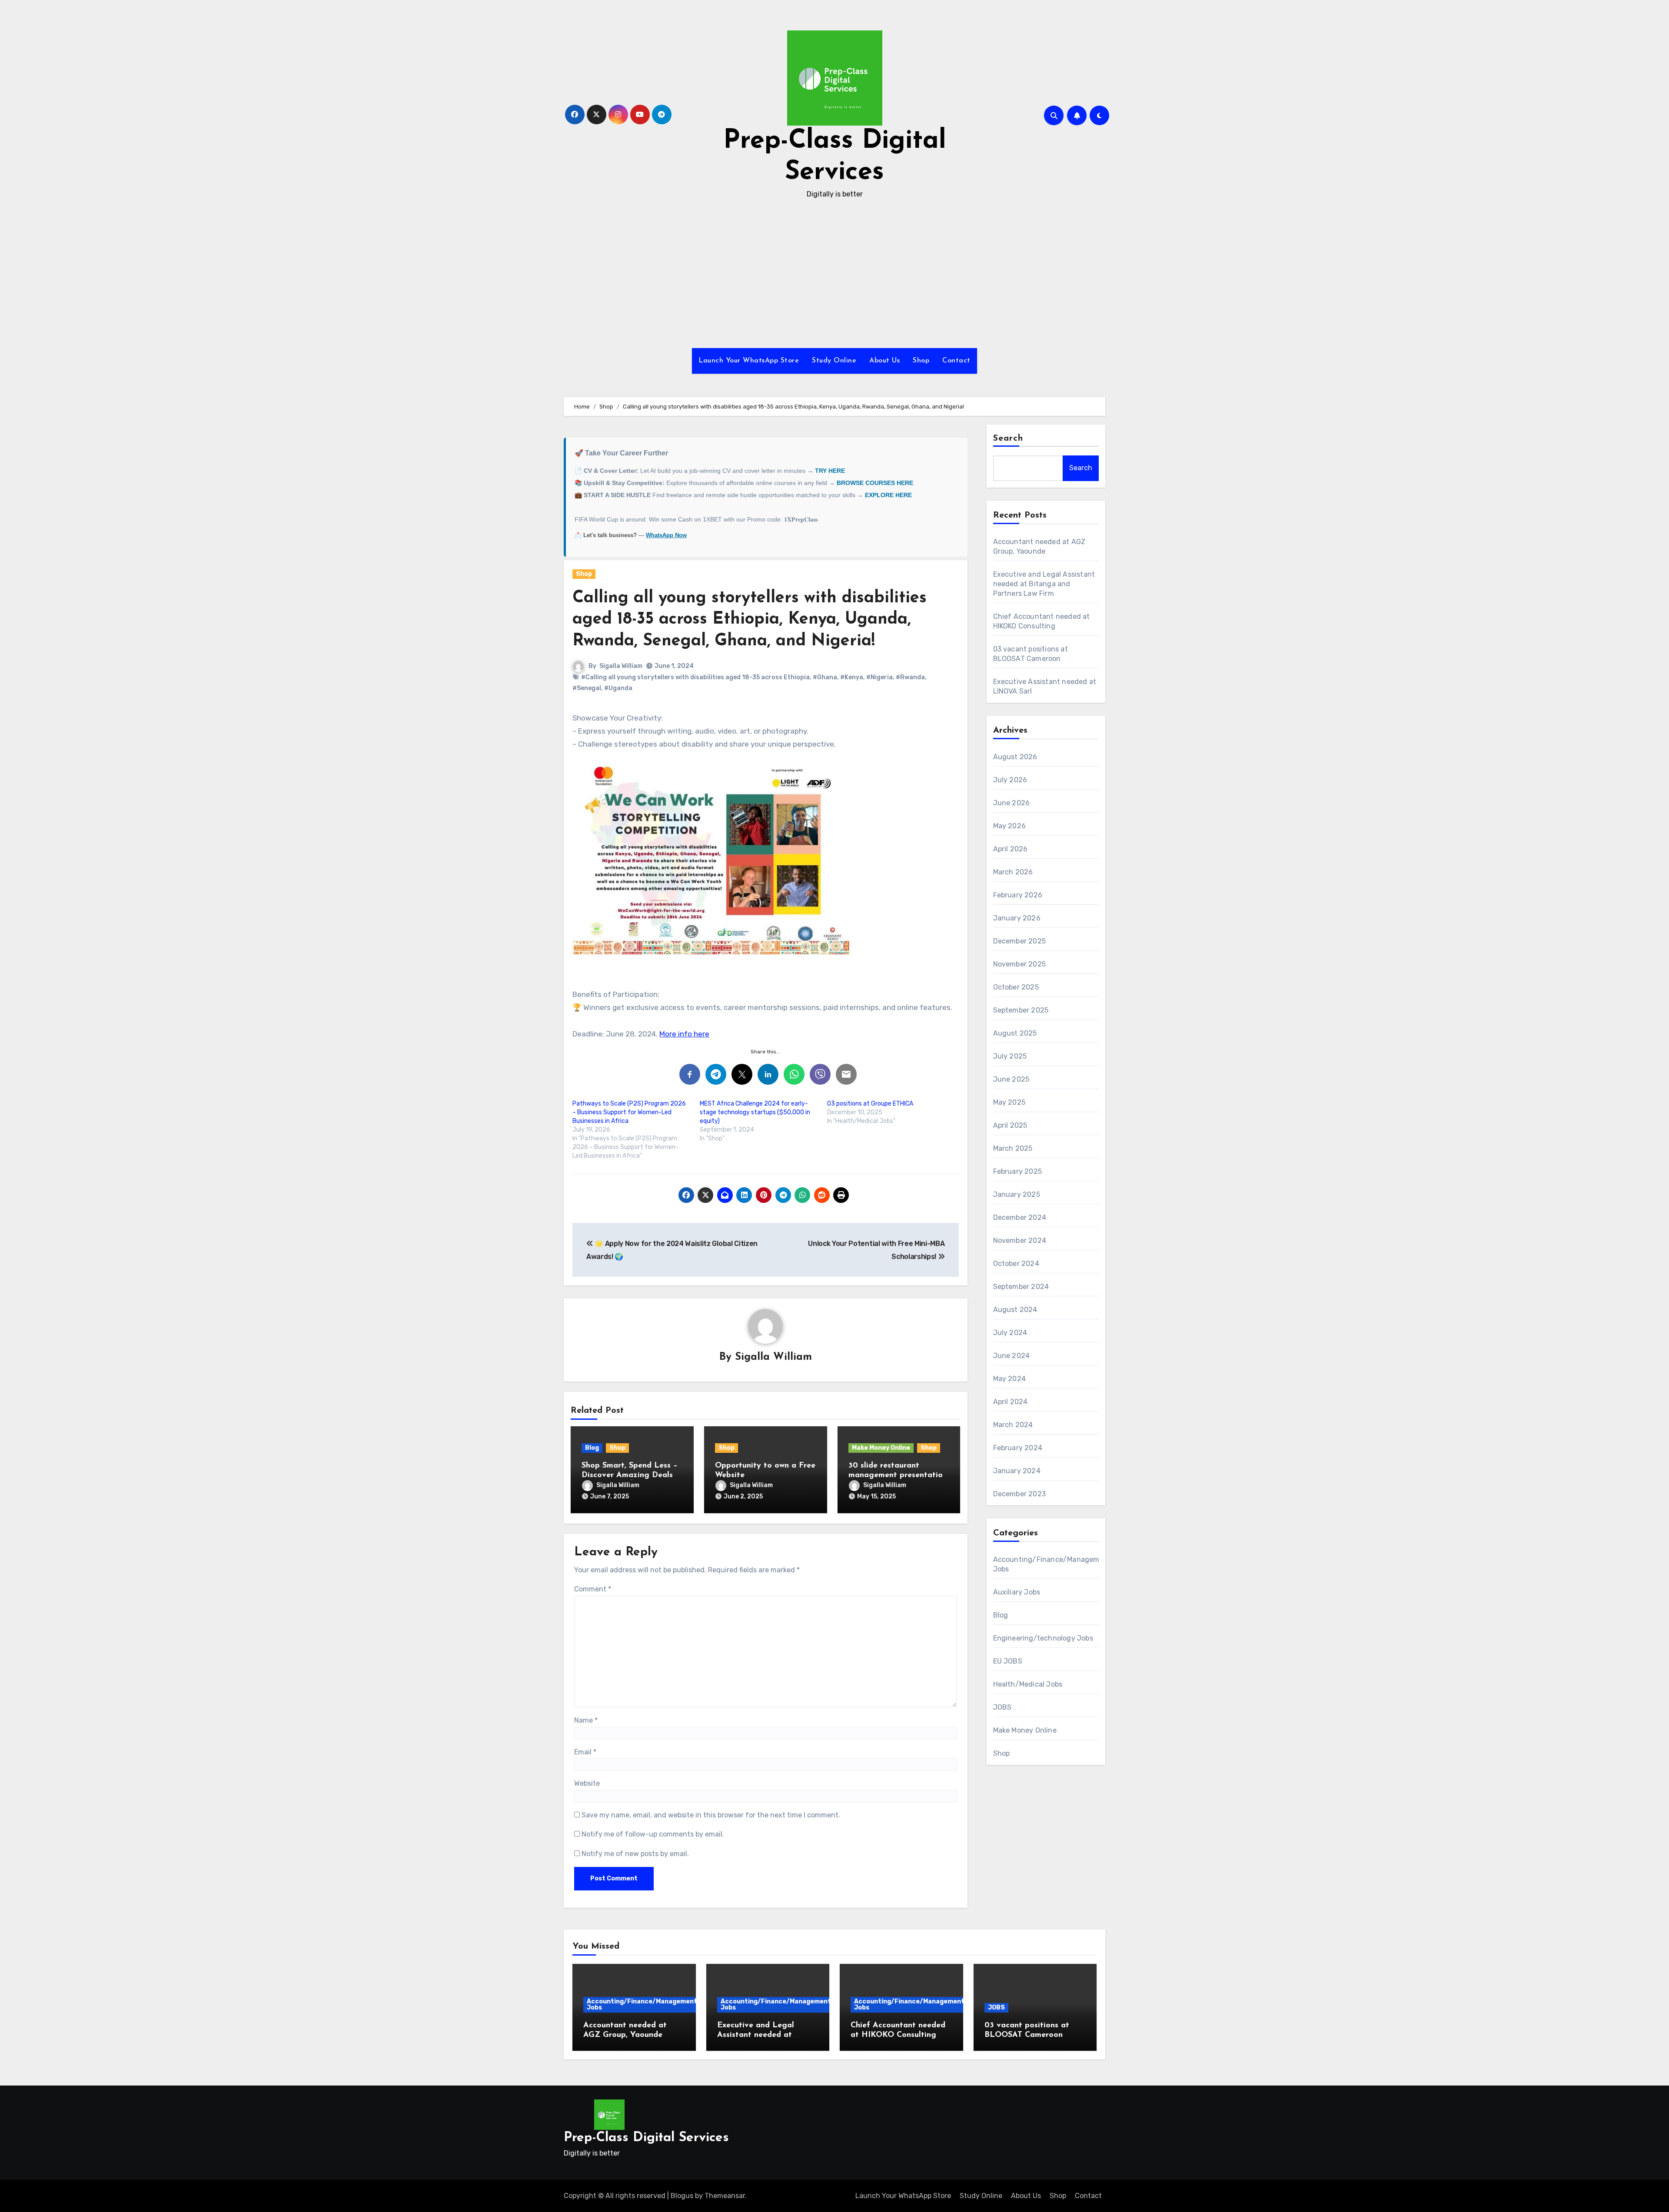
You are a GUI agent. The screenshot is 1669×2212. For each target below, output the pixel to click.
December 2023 (1020, 1494)
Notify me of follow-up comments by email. (653, 1834)
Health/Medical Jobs (1028, 1684)
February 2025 (1018, 1171)
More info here (684, 1034)
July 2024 (1010, 1333)
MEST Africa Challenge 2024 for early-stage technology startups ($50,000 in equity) (755, 1112)
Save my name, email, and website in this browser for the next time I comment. (711, 1815)
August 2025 (1015, 1033)
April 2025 (1010, 1125)
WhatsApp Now (666, 535)
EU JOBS (1008, 1661)
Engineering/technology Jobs (1043, 1638)
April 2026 (1011, 849)
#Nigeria (879, 677)
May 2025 (1009, 1102)
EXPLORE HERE (888, 495)
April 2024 (1011, 1402)
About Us (884, 361)
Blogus (682, 2196)
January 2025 (1017, 1194)
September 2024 (1021, 1287)
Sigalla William (621, 666)
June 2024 (1012, 1356)
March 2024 (1013, 1425)
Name (586, 1720)
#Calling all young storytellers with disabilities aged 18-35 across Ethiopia (695, 677)
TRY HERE (830, 471)
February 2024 (1018, 1448)
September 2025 (1021, 1010)
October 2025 (1016, 987)
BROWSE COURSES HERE (875, 483)
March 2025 (1013, 1148)
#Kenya (852, 677)
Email (585, 1752)
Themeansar (725, 2196)
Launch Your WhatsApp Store (749, 361)
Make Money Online (881, 1448)
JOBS (1002, 1707)
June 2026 (1012, 803)
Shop (921, 361)
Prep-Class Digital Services (646, 2138)
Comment (593, 1589)
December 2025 (1020, 941)
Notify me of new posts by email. (635, 1854)
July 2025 (1010, 1056)
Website (587, 1783)
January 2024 (1017, 1471)
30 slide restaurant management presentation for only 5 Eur (898, 1475)
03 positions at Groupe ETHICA (870, 1104)
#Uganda (618, 688)
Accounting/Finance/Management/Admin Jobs (653, 2004)
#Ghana (825, 677)
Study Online (834, 361)
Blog (592, 1448)
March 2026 (1013, 872)
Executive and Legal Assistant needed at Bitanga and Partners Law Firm (1044, 584)
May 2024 (1010, 1379)
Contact (956, 361)
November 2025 (1020, 964)
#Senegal (587, 688)
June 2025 (1011, 1079)
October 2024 (1016, 1264)
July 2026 (1010, 780)
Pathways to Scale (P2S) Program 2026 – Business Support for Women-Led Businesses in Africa (629, 1112)
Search (1008, 438)
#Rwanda (910, 677)
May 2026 (1010, 826)
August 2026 (1015, 757)
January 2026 (1017, 918)
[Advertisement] (834, 274)
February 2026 (1018, 895)
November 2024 (1020, 1241)
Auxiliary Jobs (1017, 1592)
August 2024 (1015, 1310)
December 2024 (1020, 1217)
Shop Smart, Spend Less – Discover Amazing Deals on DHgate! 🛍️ (630, 1475)
